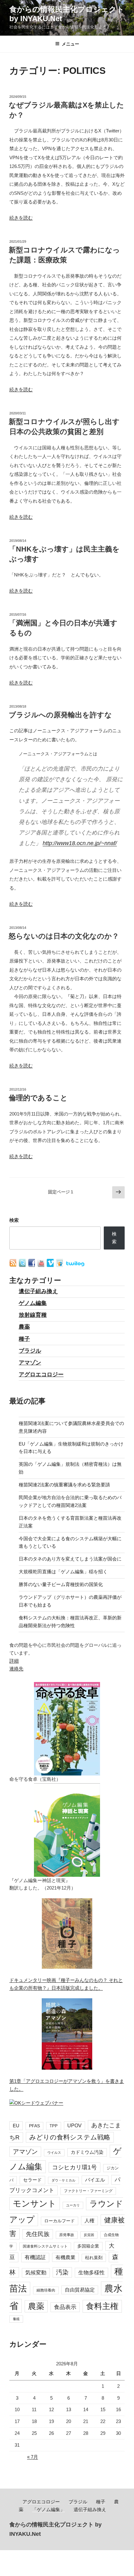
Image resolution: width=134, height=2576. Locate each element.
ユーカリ (73, 2205)
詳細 (14, 1661)
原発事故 (67, 2235)
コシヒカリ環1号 (74, 2167)
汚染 (62, 2272)
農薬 (24, 1327)
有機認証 (35, 2257)
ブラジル (30, 1351)
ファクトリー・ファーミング (88, 2191)
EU (16, 2126)
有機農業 (65, 2257)
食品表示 (65, 2307)
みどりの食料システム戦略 (70, 2137)
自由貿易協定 (80, 2290)
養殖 (16, 2319)
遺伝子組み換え (38, 1291)
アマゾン (30, 1363)
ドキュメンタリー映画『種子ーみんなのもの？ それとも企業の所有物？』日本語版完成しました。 (66, 1984)
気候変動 (36, 2273)
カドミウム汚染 (87, 2152)
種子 (24, 1339)
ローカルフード (60, 2221)
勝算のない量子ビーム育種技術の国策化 (61, 1584)
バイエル (95, 2180)
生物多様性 (91, 2273)
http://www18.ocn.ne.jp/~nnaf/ (80, 843)
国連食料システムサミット (45, 2246)
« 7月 (33, 2457)
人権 (89, 2220)
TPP (54, 2126)
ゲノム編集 (33, 1303)
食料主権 (102, 2306)
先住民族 (38, 2234)
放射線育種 (33, 1315)
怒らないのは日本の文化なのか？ (64, 936)
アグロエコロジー (41, 1374)
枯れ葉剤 (94, 2258)
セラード (32, 2180)
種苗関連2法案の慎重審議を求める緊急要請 (64, 1485)
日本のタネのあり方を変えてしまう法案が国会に (70, 1559)
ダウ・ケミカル (63, 2180)
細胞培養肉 (46, 2290)
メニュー (70, 44)
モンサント (35, 2203)
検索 (14, 1220)
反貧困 (89, 2235)
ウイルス (54, 2153)
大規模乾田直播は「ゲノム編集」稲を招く (63, 1572)
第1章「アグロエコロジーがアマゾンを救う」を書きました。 (67, 2085)
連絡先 (16, 1668)
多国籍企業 (88, 2246)
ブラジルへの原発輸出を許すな (60, 715)
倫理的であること (38, 1098)
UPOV (74, 2126)
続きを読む (21, 218)
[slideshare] (60, 1265)
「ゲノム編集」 (48, 2509)
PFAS (34, 2126)
